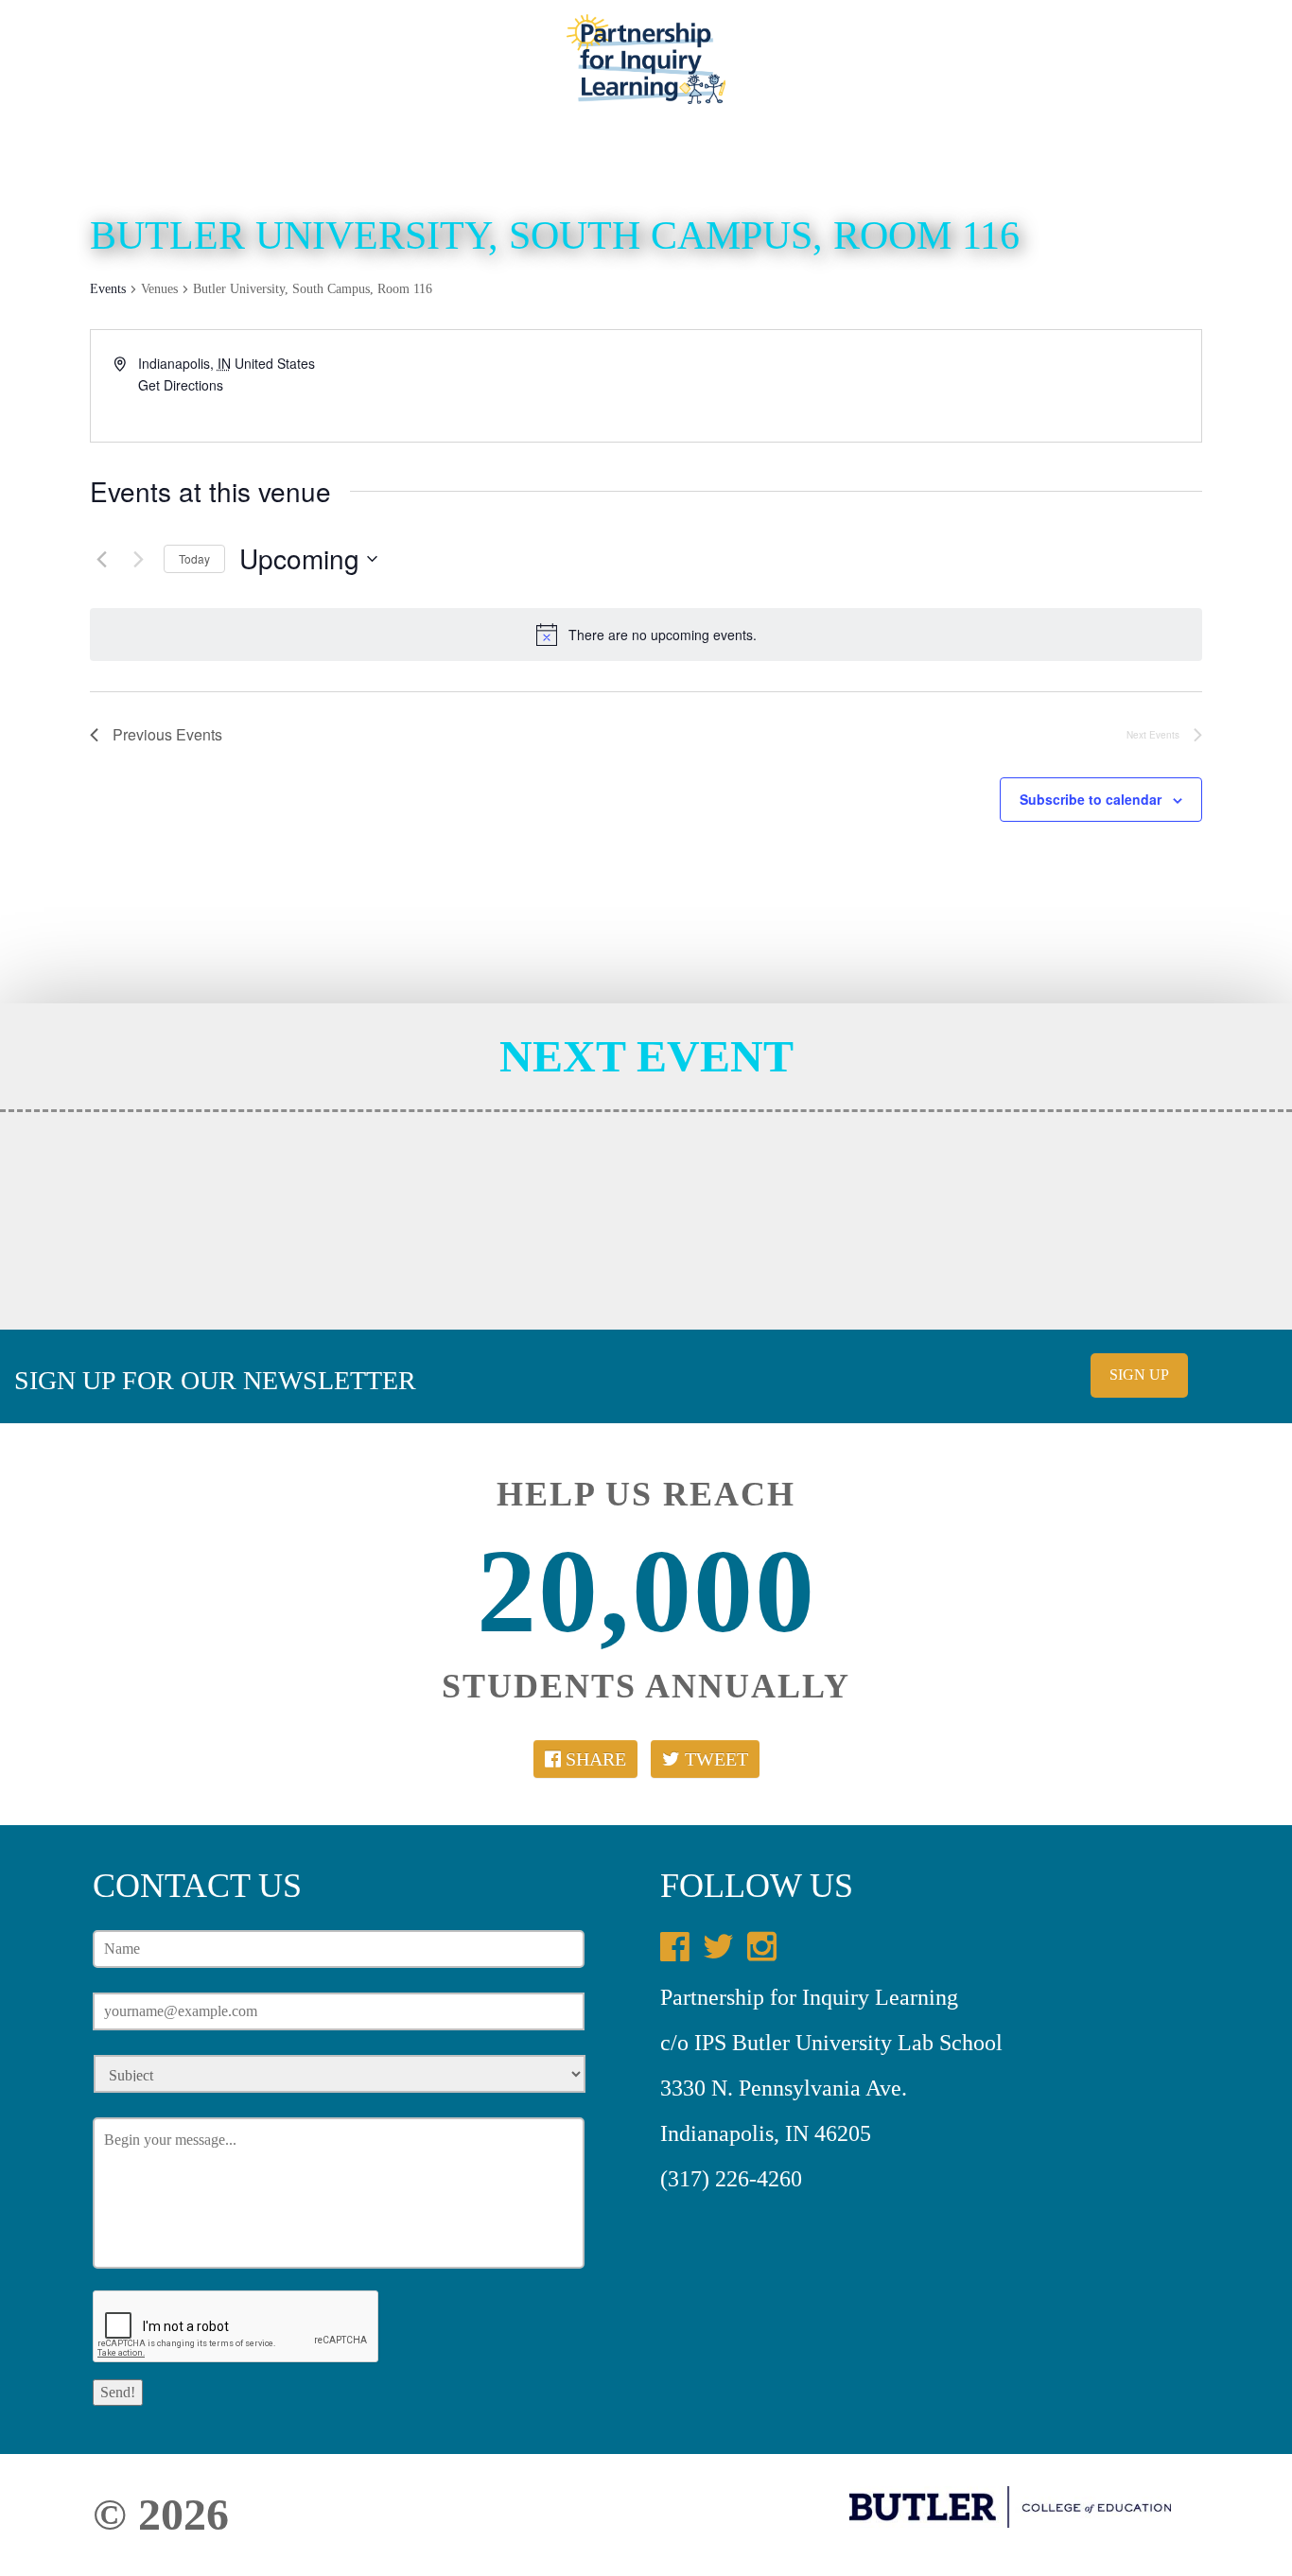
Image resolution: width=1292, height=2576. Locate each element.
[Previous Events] (101, 559)
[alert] (646, 635)
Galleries (819, 70)
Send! (118, 2392)
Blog (499, 70)
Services (412, 70)
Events (1040, 70)
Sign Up (1139, 1375)
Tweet (714, 1759)
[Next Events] (138, 559)
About (318, 70)
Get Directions (181, 385)
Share (594, 1759)
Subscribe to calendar (1091, 799)
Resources (937, 70)
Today (194, 558)
